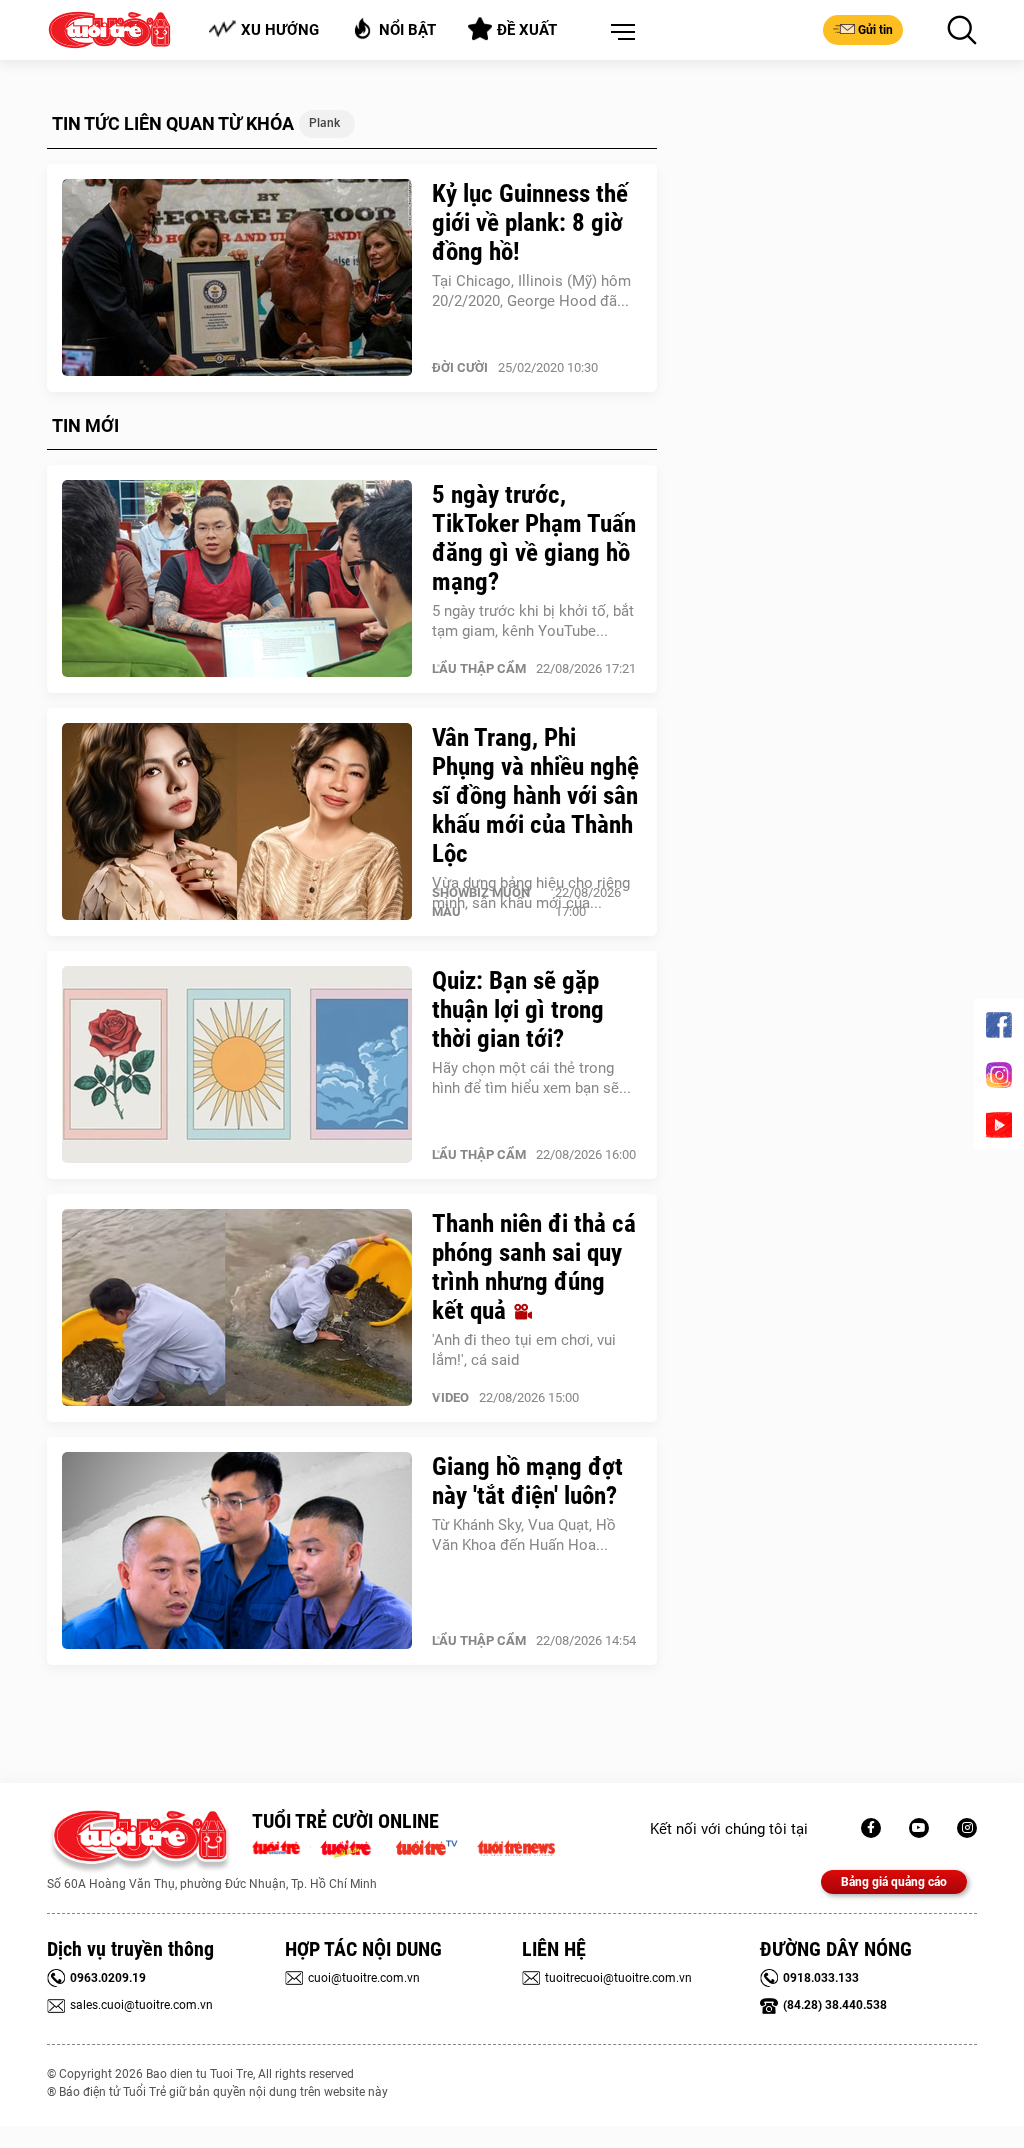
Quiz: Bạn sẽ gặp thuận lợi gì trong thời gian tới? (518, 1009)
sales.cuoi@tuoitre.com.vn (141, 2005)
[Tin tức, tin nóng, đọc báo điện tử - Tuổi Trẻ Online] (281, 1846)
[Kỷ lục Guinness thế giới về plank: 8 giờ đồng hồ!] (237, 278)
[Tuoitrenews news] (516, 1846)
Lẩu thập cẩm (479, 668)
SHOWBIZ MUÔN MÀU (481, 902)
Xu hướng (280, 30)
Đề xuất (527, 30)
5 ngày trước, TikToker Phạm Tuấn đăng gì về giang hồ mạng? (534, 538)
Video (450, 1397)
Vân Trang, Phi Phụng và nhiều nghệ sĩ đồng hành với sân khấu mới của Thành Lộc (535, 795)
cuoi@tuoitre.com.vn (364, 1978)
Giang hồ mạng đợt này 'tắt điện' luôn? (527, 1481)
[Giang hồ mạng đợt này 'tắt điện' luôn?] (237, 1551)
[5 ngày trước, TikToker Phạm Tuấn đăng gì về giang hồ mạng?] (237, 579)
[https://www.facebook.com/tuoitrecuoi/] (871, 1828)
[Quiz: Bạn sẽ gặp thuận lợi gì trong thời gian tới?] (237, 1065)
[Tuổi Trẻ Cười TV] (919, 1828)
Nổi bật (407, 30)
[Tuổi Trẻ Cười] (967, 1828)
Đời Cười (460, 367)
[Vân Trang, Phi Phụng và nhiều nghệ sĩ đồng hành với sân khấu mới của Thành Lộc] (237, 822)
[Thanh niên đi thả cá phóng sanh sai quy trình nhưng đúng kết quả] (237, 1308)
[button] (619, 33)
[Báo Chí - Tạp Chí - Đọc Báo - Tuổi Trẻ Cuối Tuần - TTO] (353, 1846)
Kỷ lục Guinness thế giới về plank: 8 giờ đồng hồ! (530, 222)
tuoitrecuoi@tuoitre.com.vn (618, 1978)
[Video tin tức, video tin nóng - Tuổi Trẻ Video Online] (435, 1846)
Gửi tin (875, 30)
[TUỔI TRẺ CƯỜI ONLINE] (139, 1841)
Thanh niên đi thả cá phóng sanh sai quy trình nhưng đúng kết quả (534, 1267)
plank (324, 123)
